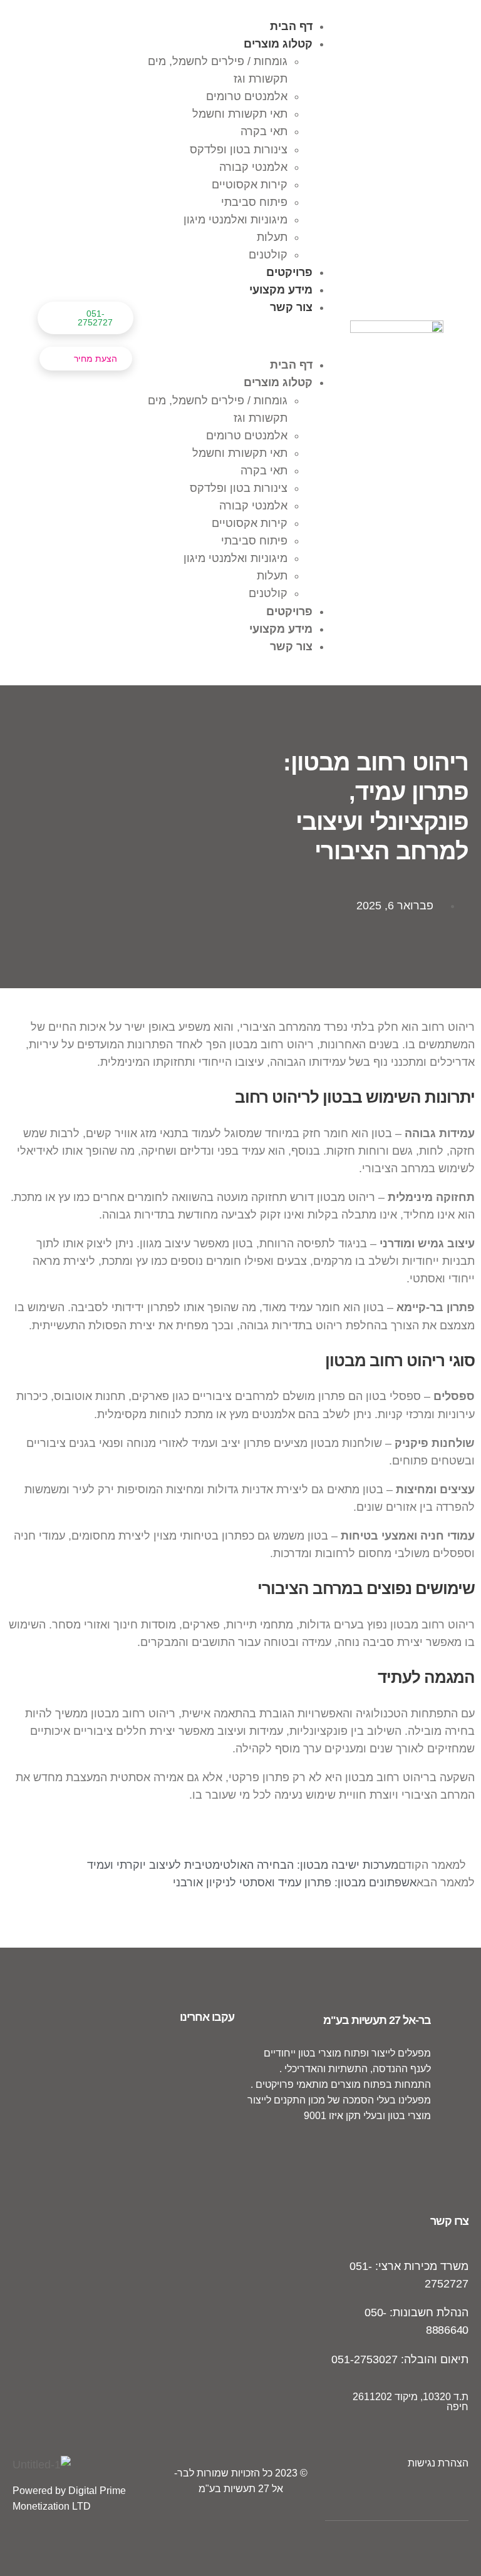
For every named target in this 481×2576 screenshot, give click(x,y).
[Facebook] (426, 2148)
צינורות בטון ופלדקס (239, 150)
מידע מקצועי (281, 290)
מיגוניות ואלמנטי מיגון (235, 220)
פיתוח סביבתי (254, 202)
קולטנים (268, 255)
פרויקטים (289, 272)
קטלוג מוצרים (278, 44)
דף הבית (291, 26)
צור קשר (291, 307)
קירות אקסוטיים (250, 185)
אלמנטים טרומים (247, 96)
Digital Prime (97, 2491)
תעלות (272, 237)
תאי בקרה (264, 131)
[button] (241, 336)
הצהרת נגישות (438, 2463)
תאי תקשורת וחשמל (240, 114)
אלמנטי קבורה (253, 167)
